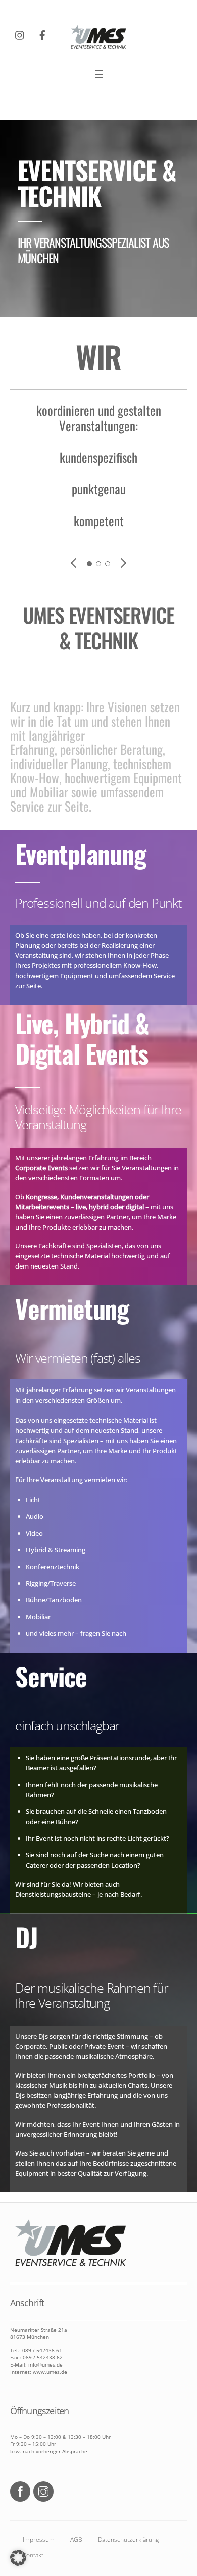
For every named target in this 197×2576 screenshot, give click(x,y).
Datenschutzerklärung (128, 2539)
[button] (18, 2558)
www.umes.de (49, 2372)
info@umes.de (45, 2364)
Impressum (39, 2539)
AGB (76, 2539)
